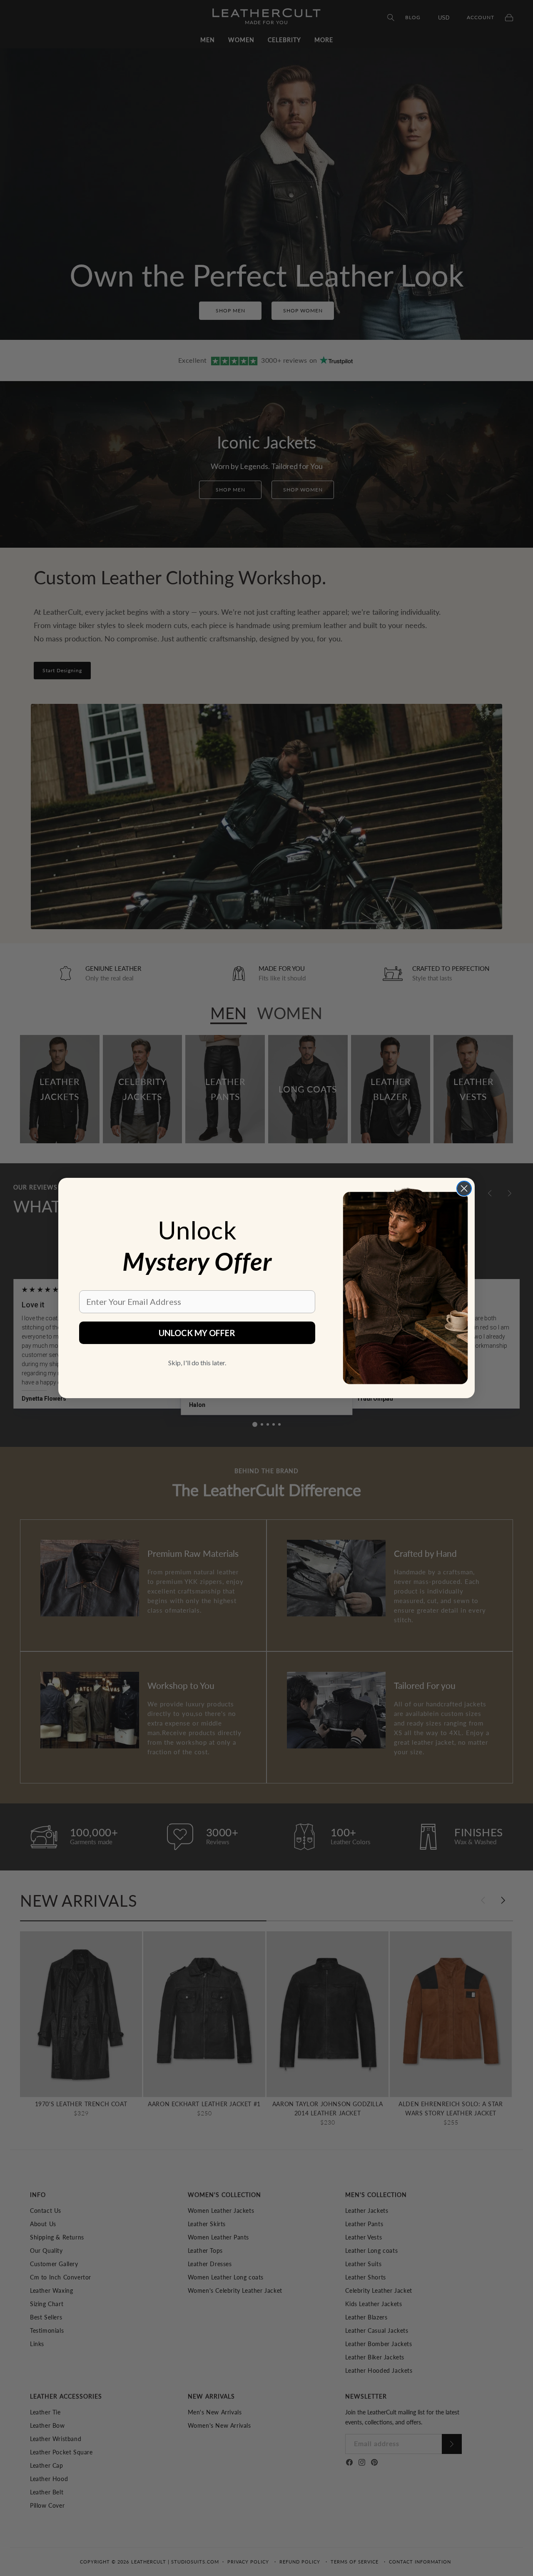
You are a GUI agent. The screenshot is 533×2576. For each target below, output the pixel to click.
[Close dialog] (464, 1188)
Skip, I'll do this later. (197, 1363)
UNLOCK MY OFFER (197, 1333)
